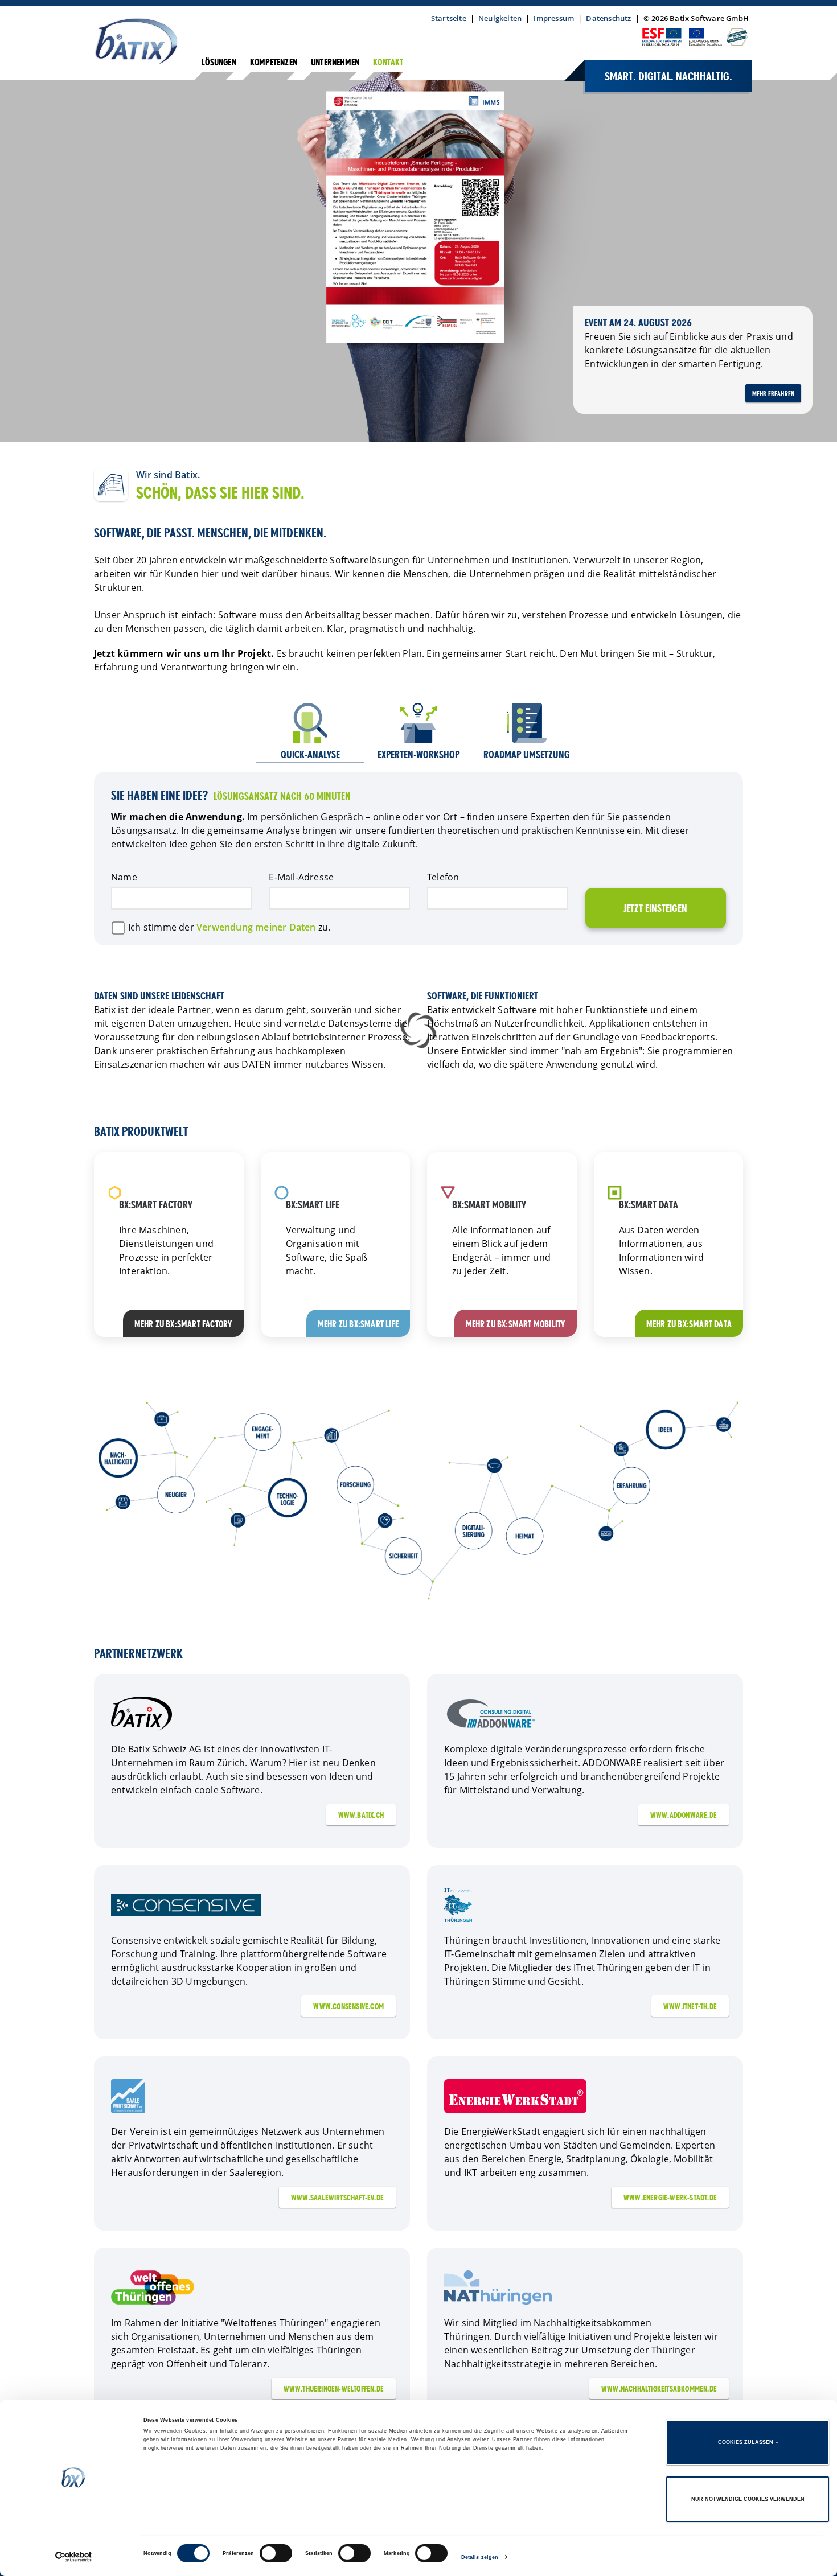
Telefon (443, 877)
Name (124, 877)
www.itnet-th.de (690, 2007)
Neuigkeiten (500, 18)
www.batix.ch (361, 1816)
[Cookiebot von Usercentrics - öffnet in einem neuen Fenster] (74, 2557)
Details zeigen (480, 2557)
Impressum (554, 18)
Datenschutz (608, 18)
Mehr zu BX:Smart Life (358, 1325)
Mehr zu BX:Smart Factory (183, 1325)
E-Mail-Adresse (301, 877)
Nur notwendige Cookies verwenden (748, 2499)
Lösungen (219, 63)
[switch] (276, 2553)
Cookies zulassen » (748, 2442)
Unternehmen (335, 63)
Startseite (449, 18)
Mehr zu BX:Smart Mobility (516, 1325)
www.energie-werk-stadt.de (670, 2198)
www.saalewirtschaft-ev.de (337, 2198)
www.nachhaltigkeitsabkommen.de (659, 2389)
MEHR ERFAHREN (774, 394)
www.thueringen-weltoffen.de (334, 2389)
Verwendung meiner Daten (256, 927)
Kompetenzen (274, 63)
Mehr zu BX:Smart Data (689, 1325)
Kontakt (388, 63)
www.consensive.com (348, 2007)
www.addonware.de (684, 1816)
